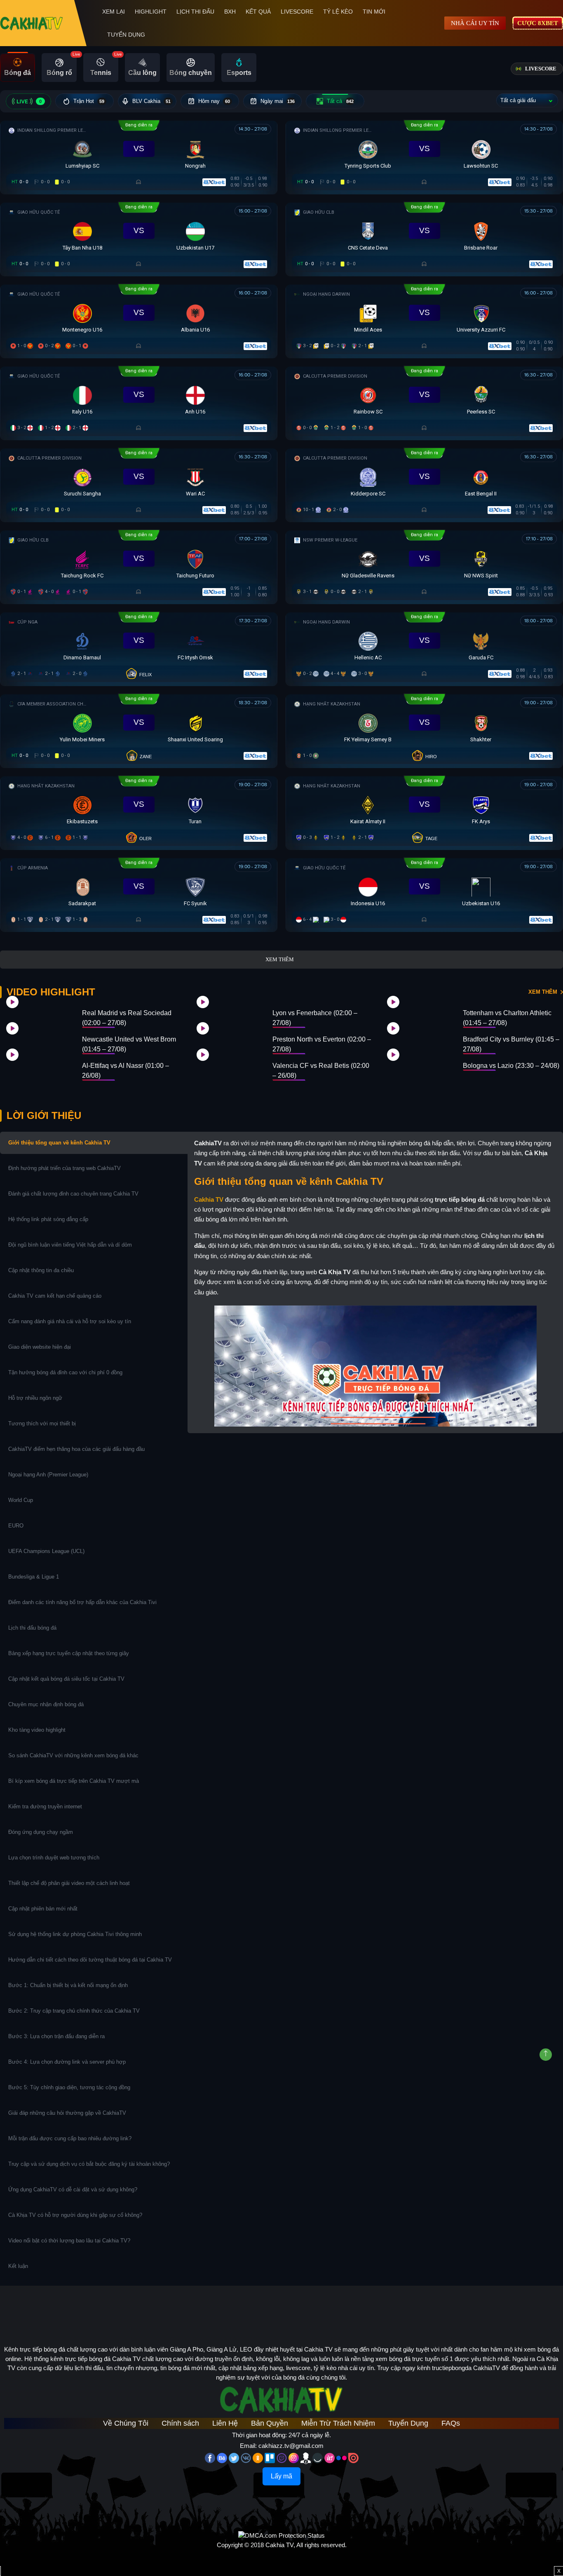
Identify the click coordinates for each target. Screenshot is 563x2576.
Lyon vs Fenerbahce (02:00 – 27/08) (315, 1018)
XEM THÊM (543, 992)
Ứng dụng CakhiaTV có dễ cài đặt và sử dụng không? (73, 2189)
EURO (18, 1526)
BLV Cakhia (151, 101)
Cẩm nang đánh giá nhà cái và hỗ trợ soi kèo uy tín (70, 1321)
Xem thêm (280, 959)
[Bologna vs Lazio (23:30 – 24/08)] (419, 1064)
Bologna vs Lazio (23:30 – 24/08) (511, 1066)
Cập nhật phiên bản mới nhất (43, 1909)
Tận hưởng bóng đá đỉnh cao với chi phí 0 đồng (65, 1372)
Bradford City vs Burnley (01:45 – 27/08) (511, 1044)
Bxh (230, 12)
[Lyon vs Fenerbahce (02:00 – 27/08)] (228, 1011)
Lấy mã (281, 2476)
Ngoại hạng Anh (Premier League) (48, 1475)
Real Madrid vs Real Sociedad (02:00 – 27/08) (127, 1018)
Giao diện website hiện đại (40, 1347)
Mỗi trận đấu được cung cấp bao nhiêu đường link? (70, 2138)
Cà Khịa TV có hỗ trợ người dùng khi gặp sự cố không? (75, 2215)
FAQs (451, 2423)
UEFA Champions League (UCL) (47, 1551)
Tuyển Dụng (126, 35)
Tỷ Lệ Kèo (338, 12)
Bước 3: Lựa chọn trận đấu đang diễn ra (56, 2036)
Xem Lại (114, 12)
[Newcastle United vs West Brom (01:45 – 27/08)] (38, 1038)
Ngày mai (278, 101)
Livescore (297, 12)
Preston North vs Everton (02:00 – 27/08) (322, 1044)
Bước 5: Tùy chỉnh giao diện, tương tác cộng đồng (69, 2087)
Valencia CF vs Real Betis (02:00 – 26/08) (321, 1071)
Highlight (151, 12)
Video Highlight (51, 992)
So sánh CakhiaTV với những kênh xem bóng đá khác (73, 1755)
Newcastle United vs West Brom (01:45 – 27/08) (129, 1044)
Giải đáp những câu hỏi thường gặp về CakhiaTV (67, 2113)
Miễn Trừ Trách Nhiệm (338, 2423)
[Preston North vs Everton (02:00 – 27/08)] (228, 1038)
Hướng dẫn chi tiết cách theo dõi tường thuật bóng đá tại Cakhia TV (90, 1960)
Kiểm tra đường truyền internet (45, 1806)
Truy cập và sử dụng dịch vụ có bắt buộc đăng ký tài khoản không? (89, 2164)
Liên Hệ (225, 2423)
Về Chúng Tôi (126, 2423)
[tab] (18, 68)
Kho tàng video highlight (37, 1730)
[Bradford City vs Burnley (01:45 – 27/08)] (419, 1038)
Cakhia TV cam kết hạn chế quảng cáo (55, 1296)
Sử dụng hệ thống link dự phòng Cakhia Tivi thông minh (75, 1934)
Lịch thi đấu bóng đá (32, 1628)
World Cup (21, 1500)
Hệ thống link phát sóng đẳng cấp (49, 1219)
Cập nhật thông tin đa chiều (42, 1270)
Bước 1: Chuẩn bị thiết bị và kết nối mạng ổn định (68, 1985)
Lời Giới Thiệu (44, 1115)
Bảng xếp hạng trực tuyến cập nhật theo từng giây (69, 1653)
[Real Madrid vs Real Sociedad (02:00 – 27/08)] (38, 1011)
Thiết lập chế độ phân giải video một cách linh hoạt (69, 1883)
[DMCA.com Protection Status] (281, 2535)
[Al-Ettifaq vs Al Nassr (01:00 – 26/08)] (38, 1064)
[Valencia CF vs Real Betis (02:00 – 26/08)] (228, 1064)
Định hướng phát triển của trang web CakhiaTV (65, 1168)
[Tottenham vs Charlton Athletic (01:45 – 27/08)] (419, 1011)
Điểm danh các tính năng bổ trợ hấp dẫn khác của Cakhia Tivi (82, 1602)
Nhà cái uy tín (475, 23)
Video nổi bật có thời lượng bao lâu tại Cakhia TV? (69, 2241)
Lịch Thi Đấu (195, 12)
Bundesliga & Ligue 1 (34, 1577)
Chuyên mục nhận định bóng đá (47, 1704)
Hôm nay (214, 101)
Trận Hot (89, 101)
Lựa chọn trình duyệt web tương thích (55, 1858)
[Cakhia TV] (32, 23)
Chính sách (180, 2423)
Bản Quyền (270, 2423)
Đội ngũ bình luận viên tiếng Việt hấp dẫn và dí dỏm (70, 1245)
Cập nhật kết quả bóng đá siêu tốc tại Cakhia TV (66, 1679)
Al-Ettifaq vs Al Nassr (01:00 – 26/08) (126, 1071)
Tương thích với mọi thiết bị (42, 1423)
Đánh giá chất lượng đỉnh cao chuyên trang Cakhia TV (74, 1194)
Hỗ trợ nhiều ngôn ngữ (35, 1398)
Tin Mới (374, 12)
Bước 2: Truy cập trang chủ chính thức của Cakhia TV (74, 2011)
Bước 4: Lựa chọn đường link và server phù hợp (67, 2062)
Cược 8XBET (538, 23)
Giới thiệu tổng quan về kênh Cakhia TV (59, 1143)
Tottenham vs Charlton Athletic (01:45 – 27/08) (507, 1018)
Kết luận (18, 2266)
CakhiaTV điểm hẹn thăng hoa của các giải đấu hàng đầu (76, 1449)
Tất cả (340, 101)
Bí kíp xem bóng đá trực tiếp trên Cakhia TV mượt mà (74, 1781)
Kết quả (258, 12)
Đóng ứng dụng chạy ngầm (41, 1832)
